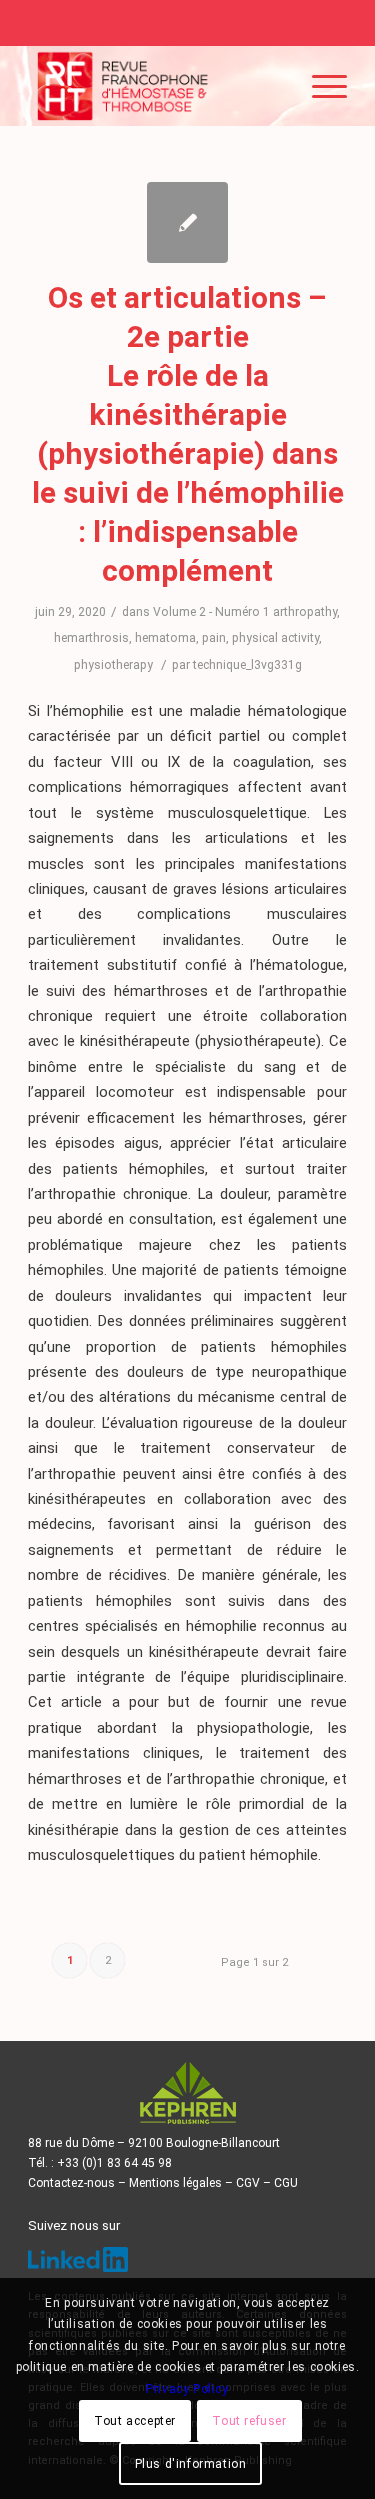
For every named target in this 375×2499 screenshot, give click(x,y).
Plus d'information (191, 2464)
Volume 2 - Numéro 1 (211, 612)
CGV (248, 2183)
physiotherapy (113, 665)
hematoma (165, 638)
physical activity (275, 638)
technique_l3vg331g (247, 665)
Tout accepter (135, 2421)
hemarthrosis (91, 638)
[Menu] (319, 86)
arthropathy (305, 612)
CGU (286, 2183)
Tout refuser (249, 2421)
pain (214, 638)
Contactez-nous (71, 2183)
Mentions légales (175, 2183)
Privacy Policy (187, 2389)
